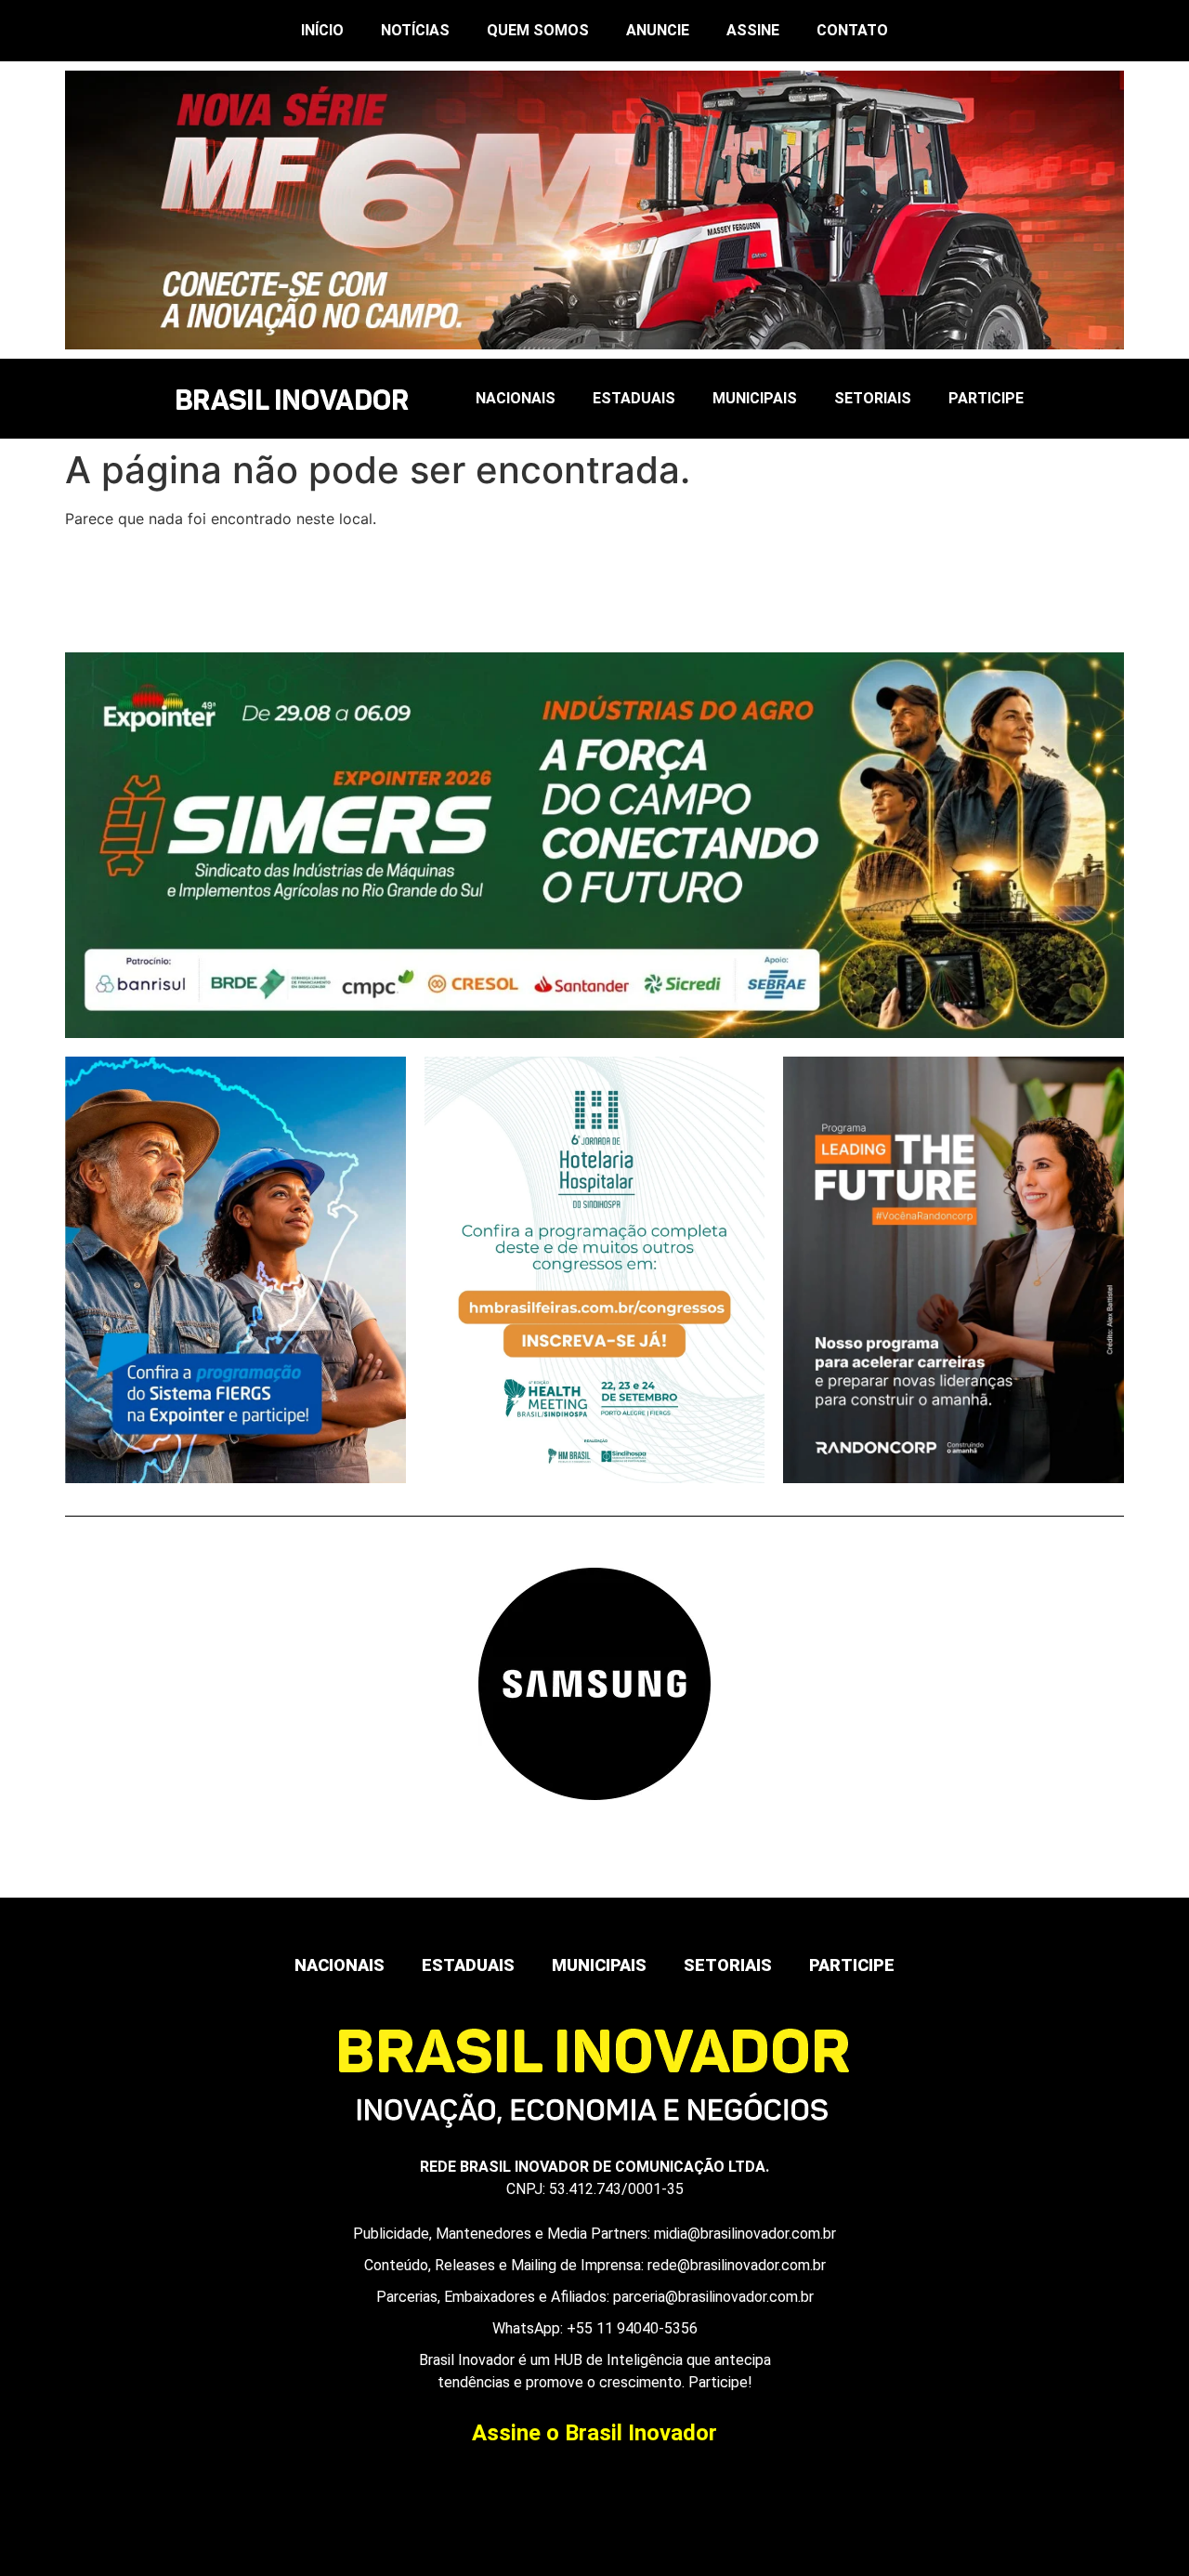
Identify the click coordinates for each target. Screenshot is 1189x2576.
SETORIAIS (873, 398)
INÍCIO (322, 30)
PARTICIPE (986, 398)
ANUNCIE (658, 30)
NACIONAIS (516, 398)
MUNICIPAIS (755, 398)
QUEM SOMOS (538, 30)
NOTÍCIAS (415, 30)
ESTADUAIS (634, 398)
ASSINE (753, 30)
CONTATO (852, 30)
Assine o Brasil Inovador (594, 2433)
